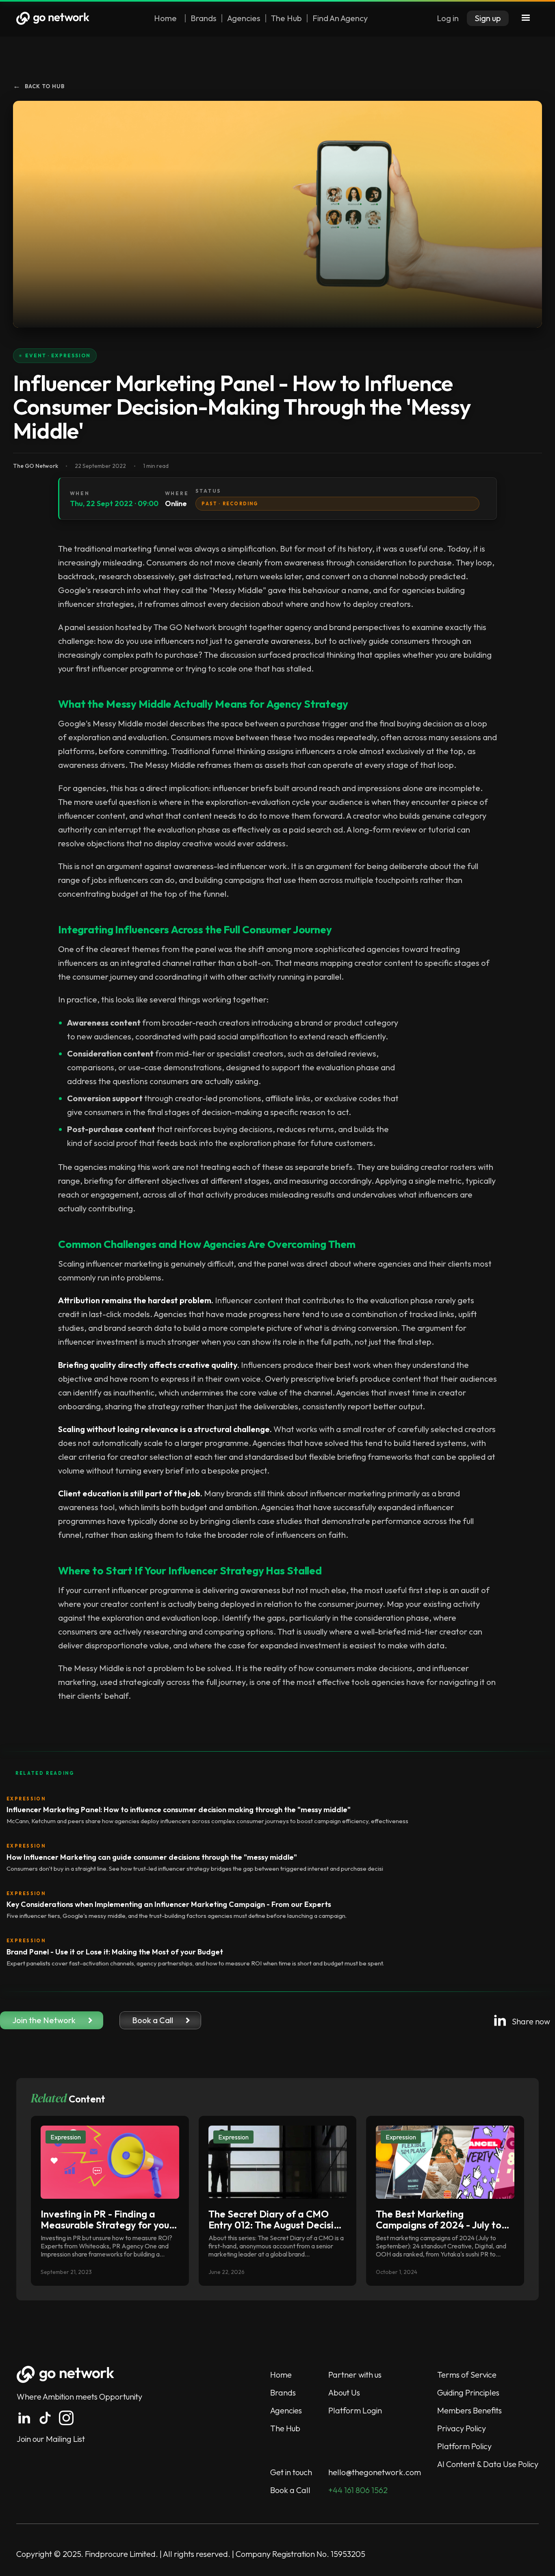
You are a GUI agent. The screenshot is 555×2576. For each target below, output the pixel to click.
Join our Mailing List (51, 2439)
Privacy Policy (462, 2428)
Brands (204, 18)
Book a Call (290, 2490)
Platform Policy (464, 2446)
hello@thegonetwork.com (375, 2472)
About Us (344, 2392)
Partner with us (355, 2375)
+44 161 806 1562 (358, 2490)
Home (165, 18)
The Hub (286, 18)
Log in (448, 18)
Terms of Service (467, 2375)
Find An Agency (340, 18)
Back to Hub (39, 86)
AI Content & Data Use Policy (488, 2464)
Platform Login (355, 2410)
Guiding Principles (468, 2392)
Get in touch (291, 2472)
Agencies (244, 18)
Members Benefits (469, 2410)
